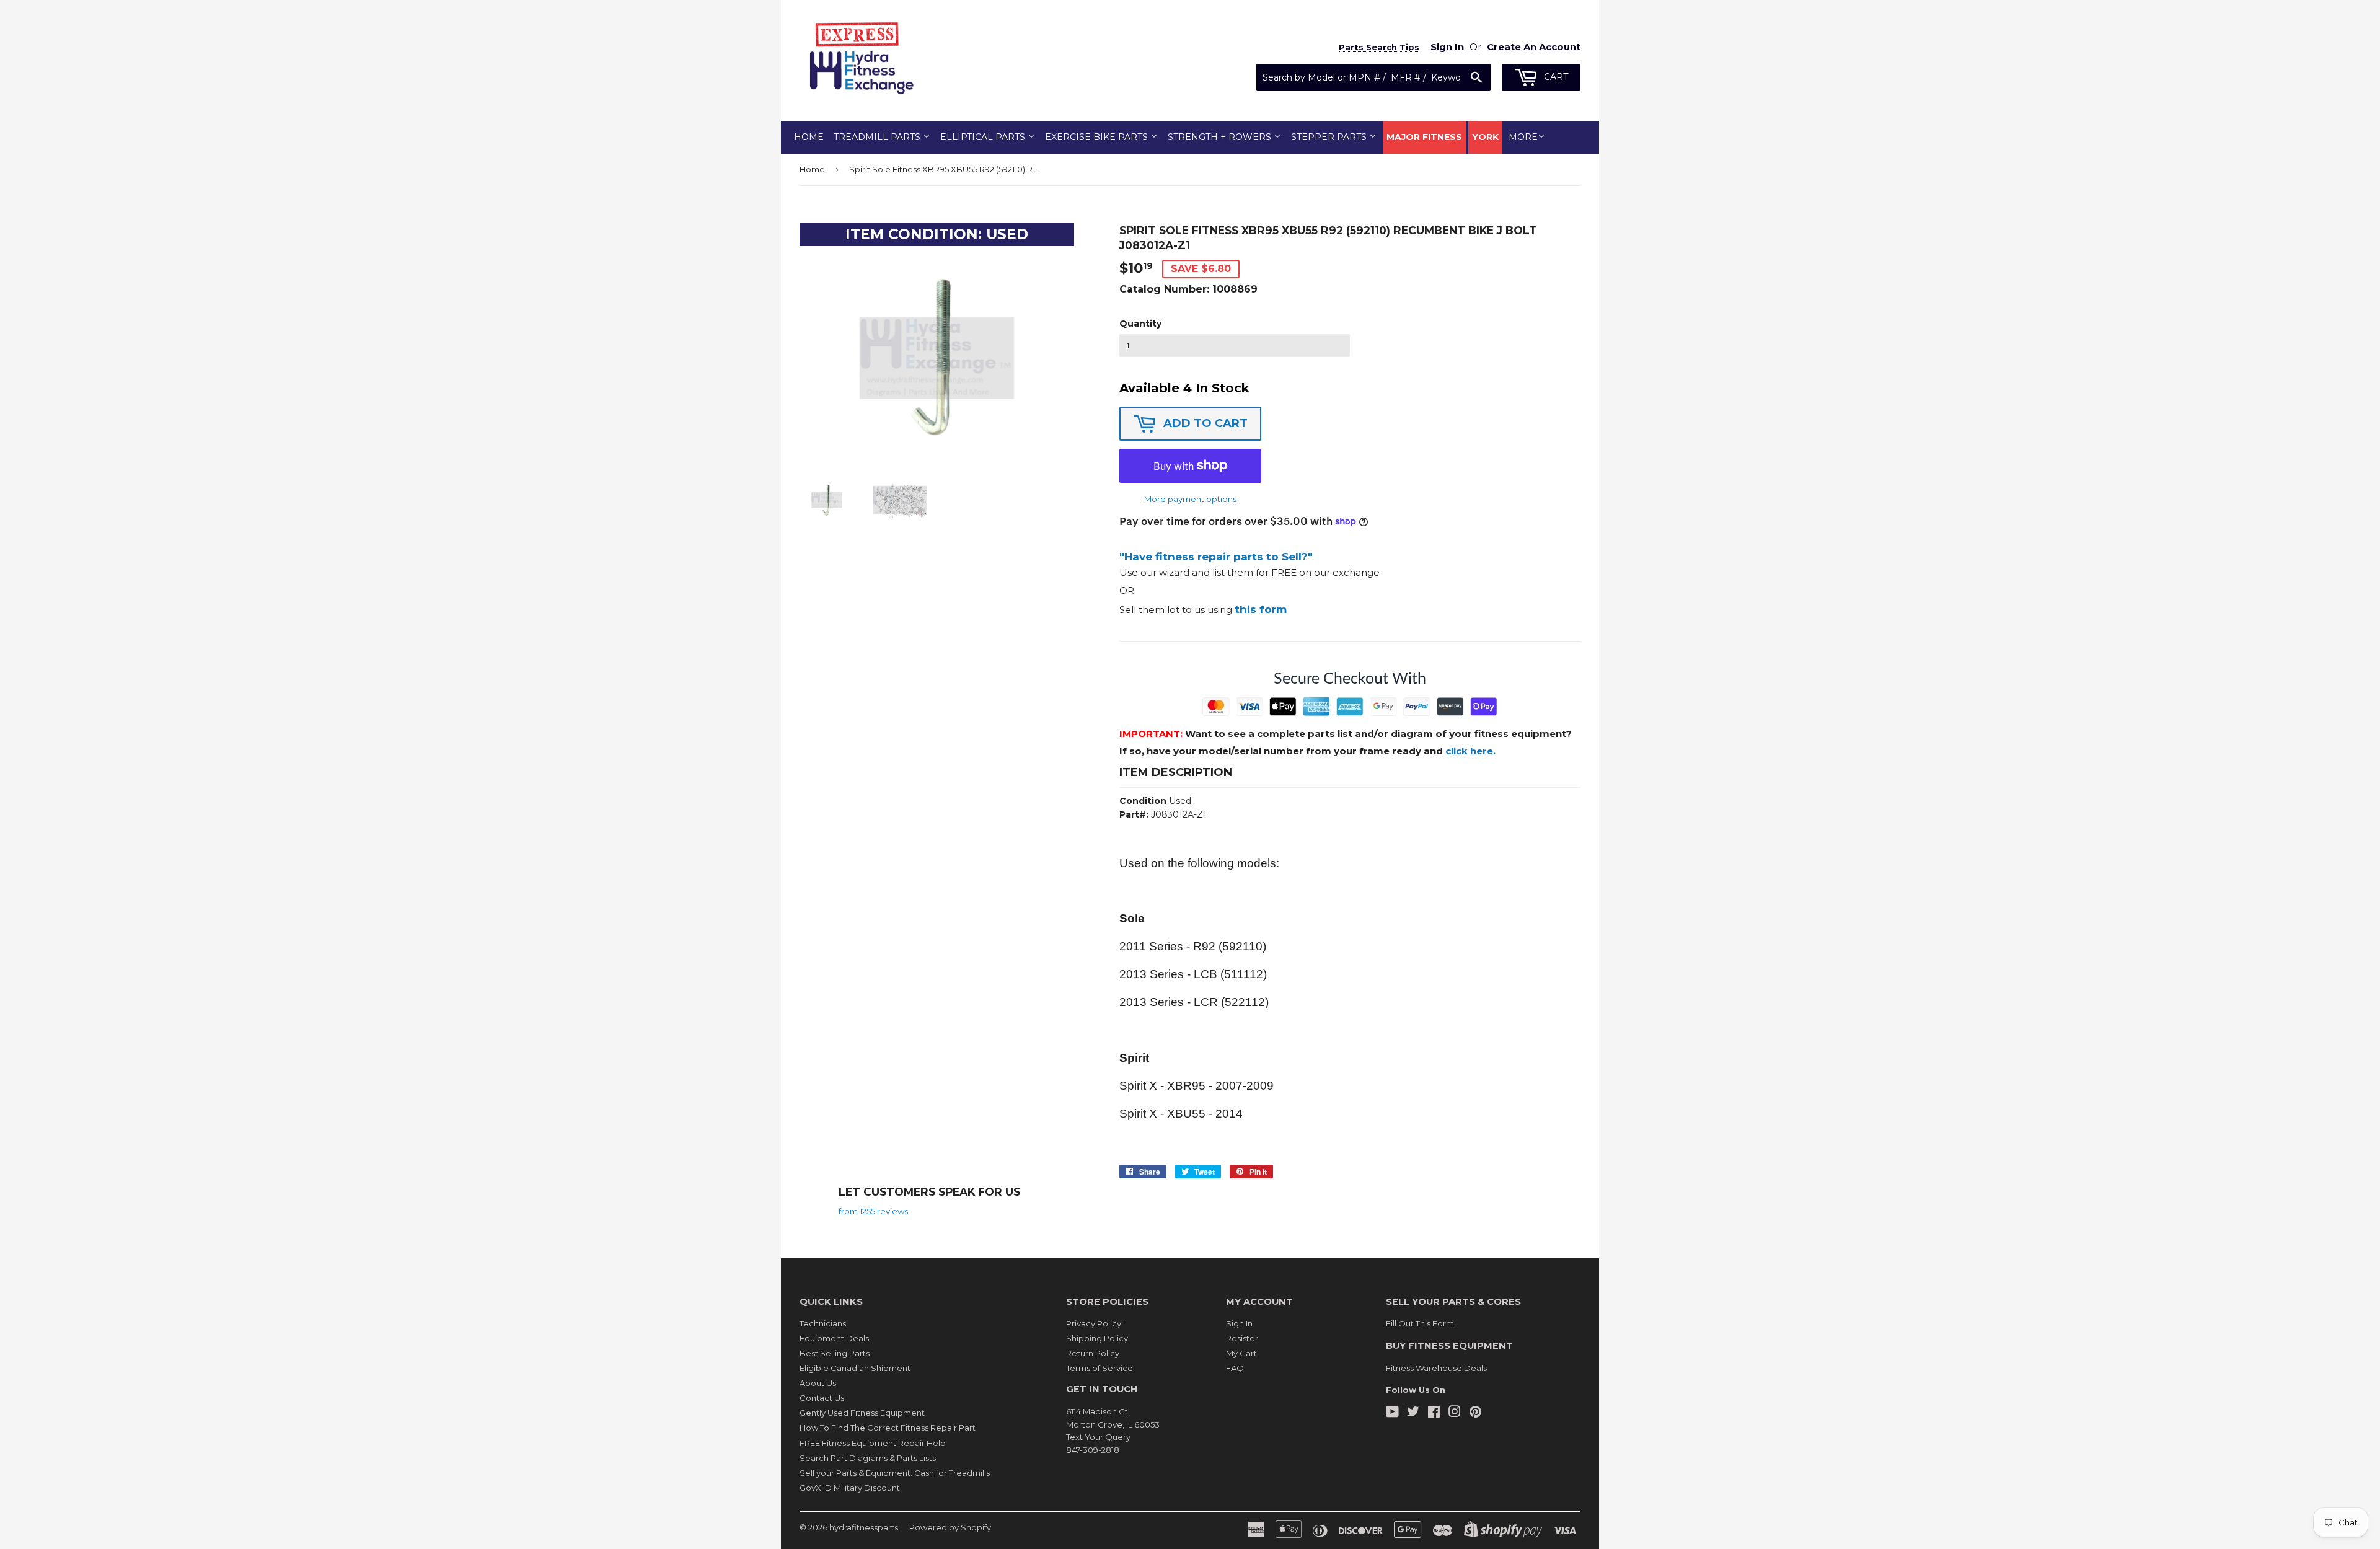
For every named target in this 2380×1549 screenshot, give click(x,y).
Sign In (1239, 1323)
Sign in (1447, 47)
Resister (1242, 1338)
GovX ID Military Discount (850, 1488)
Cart (1555, 77)
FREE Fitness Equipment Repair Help (873, 1443)
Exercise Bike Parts (1098, 137)
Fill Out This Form (1420, 1323)
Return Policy (1093, 1353)
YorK (1485, 137)
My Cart (1241, 1353)
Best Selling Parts (835, 1353)
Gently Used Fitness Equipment (862, 1413)
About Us (818, 1383)
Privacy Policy (1094, 1323)
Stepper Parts (1330, 137)
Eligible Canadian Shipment (855, 1368)
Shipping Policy (1097, 1338)
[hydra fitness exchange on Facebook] (1434, 1413)
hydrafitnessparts (864, 1527)
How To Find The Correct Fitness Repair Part (888, 1428)
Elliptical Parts (984, 137)
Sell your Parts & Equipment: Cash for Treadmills (895, 1473)
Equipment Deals (834, 1338)
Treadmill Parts (878, 137)
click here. (1470, 751)
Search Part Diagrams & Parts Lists (868, 1458)
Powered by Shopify (950, 1527)
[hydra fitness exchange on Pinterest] (1475, 1413)
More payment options (1190, 499)
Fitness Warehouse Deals (1436, 1368)
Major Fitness (1424, 137)
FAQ (1235, 1368)
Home (809, 137)
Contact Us (822, 1398)
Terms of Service (1100, 1368)
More (1523, 137)
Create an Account (1534, 47)
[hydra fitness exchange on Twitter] (1413, 1413)
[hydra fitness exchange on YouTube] (1392, 1413)
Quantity (1140, 324)
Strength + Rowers (1221, 137)
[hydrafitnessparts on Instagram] (1455, 1413)
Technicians (823, 1323)
